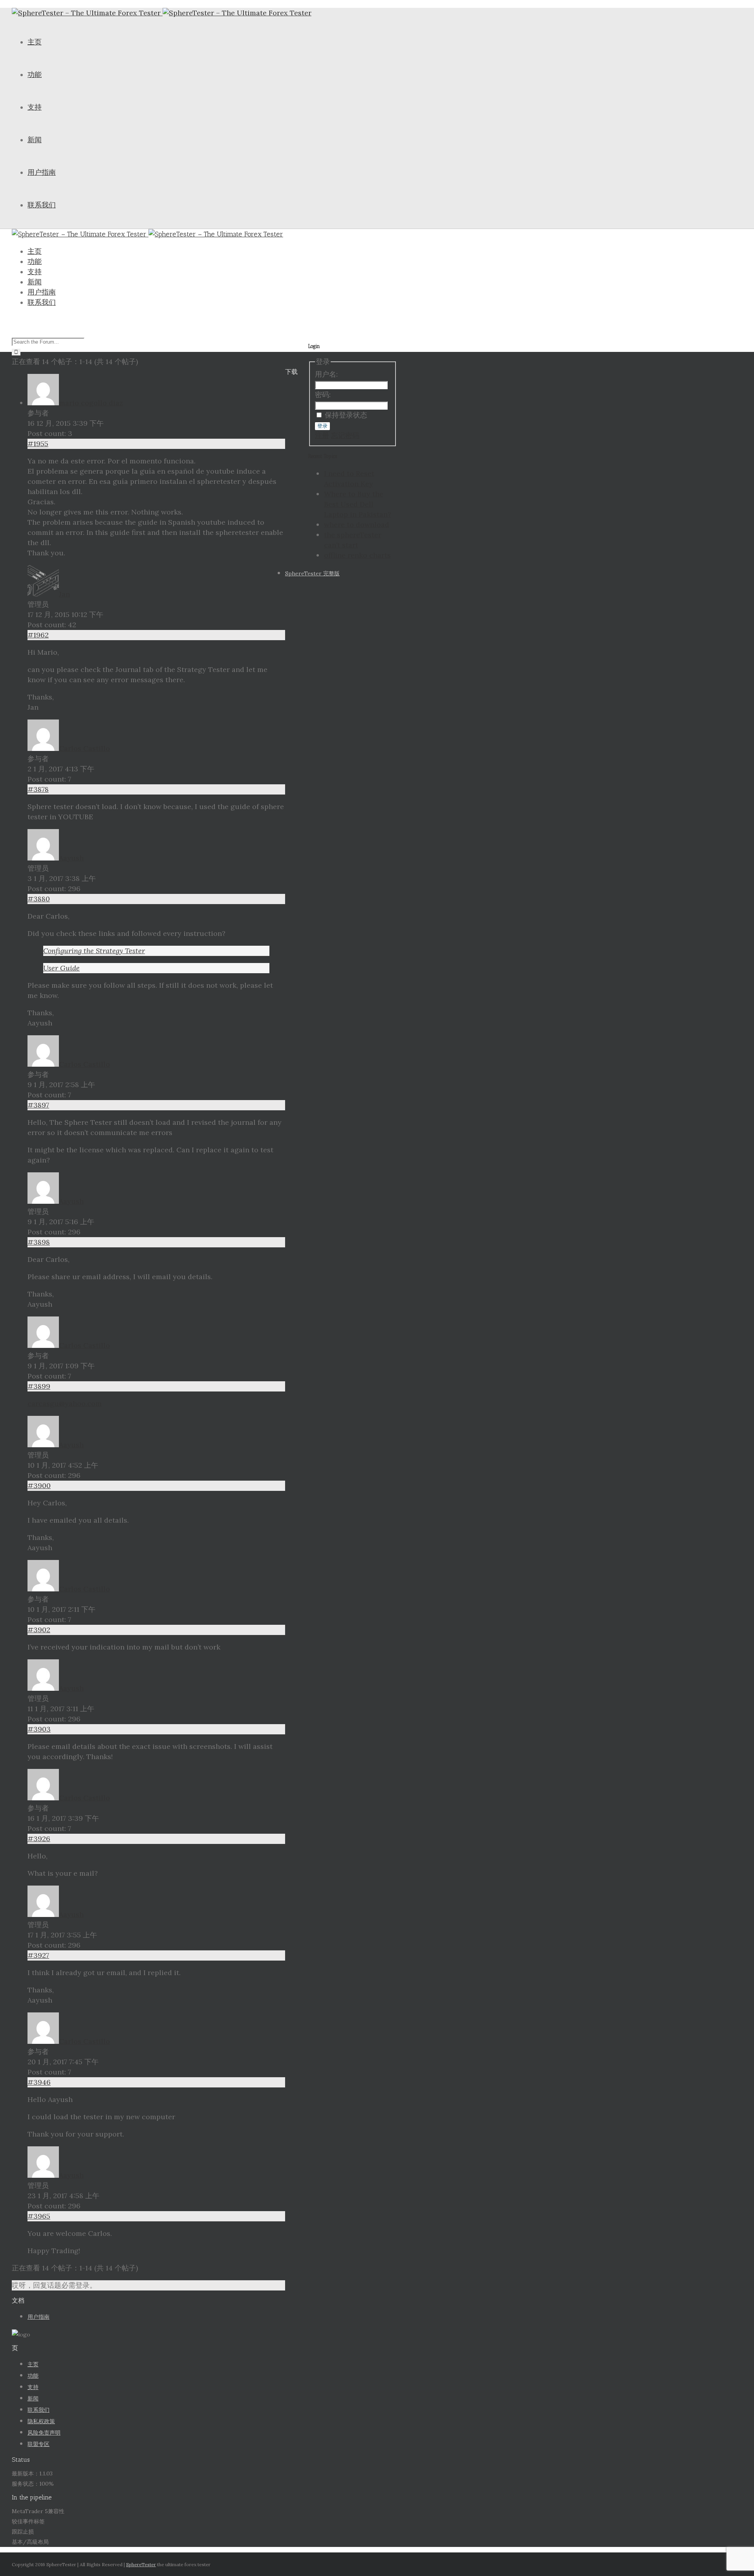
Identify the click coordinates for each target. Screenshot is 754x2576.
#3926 (39, 1839)
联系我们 (42, 205)
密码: (323, 395)
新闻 (35, 140)
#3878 (38, 789)
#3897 (38, 1105)
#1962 (38, 635)
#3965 (39, 2216)
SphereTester (141, 2564)
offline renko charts (357, 555)
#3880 (39, 899)
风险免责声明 (44, 2433)
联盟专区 (38, 2444)
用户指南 (42, 172)
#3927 (38, 1955)
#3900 (39, 1486)
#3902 (39, 1630)
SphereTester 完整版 (312, 573)
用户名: (326, 374)
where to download (357, 525)
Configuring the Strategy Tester (94, 951)
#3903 (39, 1729)
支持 (35, 107)
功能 (35, 75)
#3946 (39, 2082)
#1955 (38, 444)
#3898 (39, 1242)
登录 (322, 426)
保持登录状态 (346, 415)
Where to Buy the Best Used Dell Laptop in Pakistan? (358, 504)
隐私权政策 (41, 2421)
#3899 (39, 1386)
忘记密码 (345, 435)
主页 (35, 42)
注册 (322, 435)
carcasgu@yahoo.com (65, 1403)
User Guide (61, 968)
